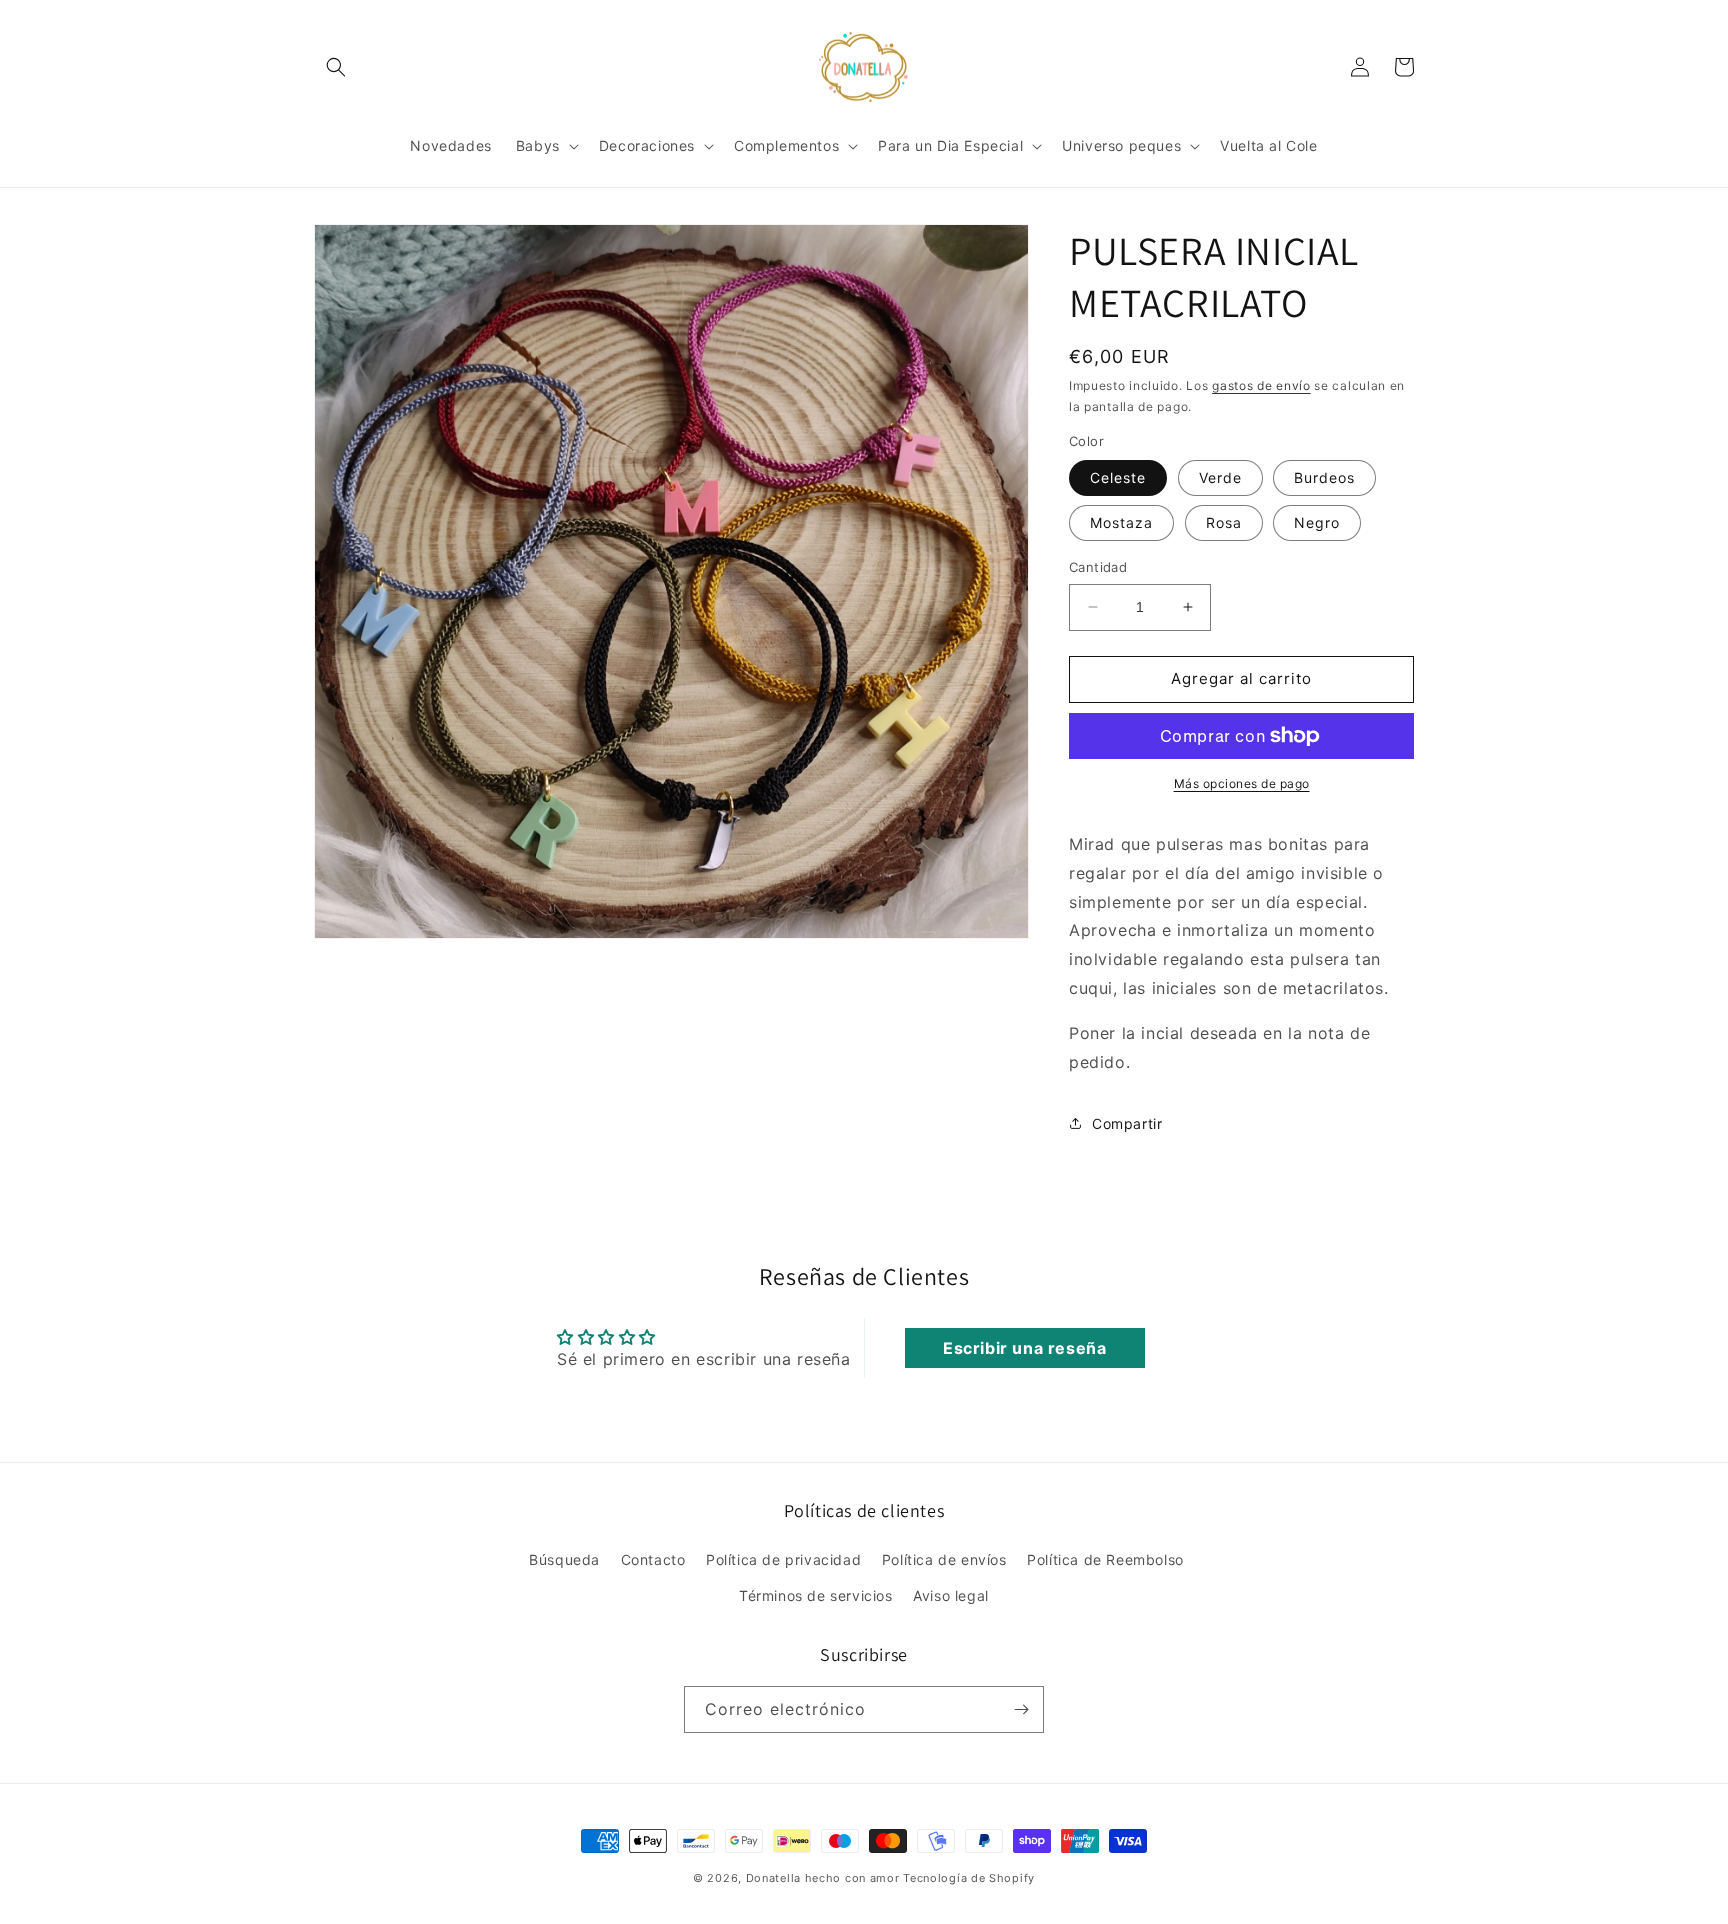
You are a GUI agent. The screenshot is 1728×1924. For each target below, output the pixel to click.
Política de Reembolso (1105, 1559)
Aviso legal (951, 1595)
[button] (336, 67)
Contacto (653, 1559)
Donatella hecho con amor (823, 1878)
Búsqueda (564, 1559)
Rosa (1224, 522)
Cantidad (1098, 567)
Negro (1317, 522)
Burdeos (1324, 477)
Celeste (1118, 477)
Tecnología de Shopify (969, 1878)
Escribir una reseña (1024, 1348)
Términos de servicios (816, 1595)
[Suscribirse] (1021, 1709)
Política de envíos (944, 1559)
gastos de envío (1261, 385)
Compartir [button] (1127, 1123)
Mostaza (1121, 522)
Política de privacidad (783, 1559)
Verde (1220, 477)
